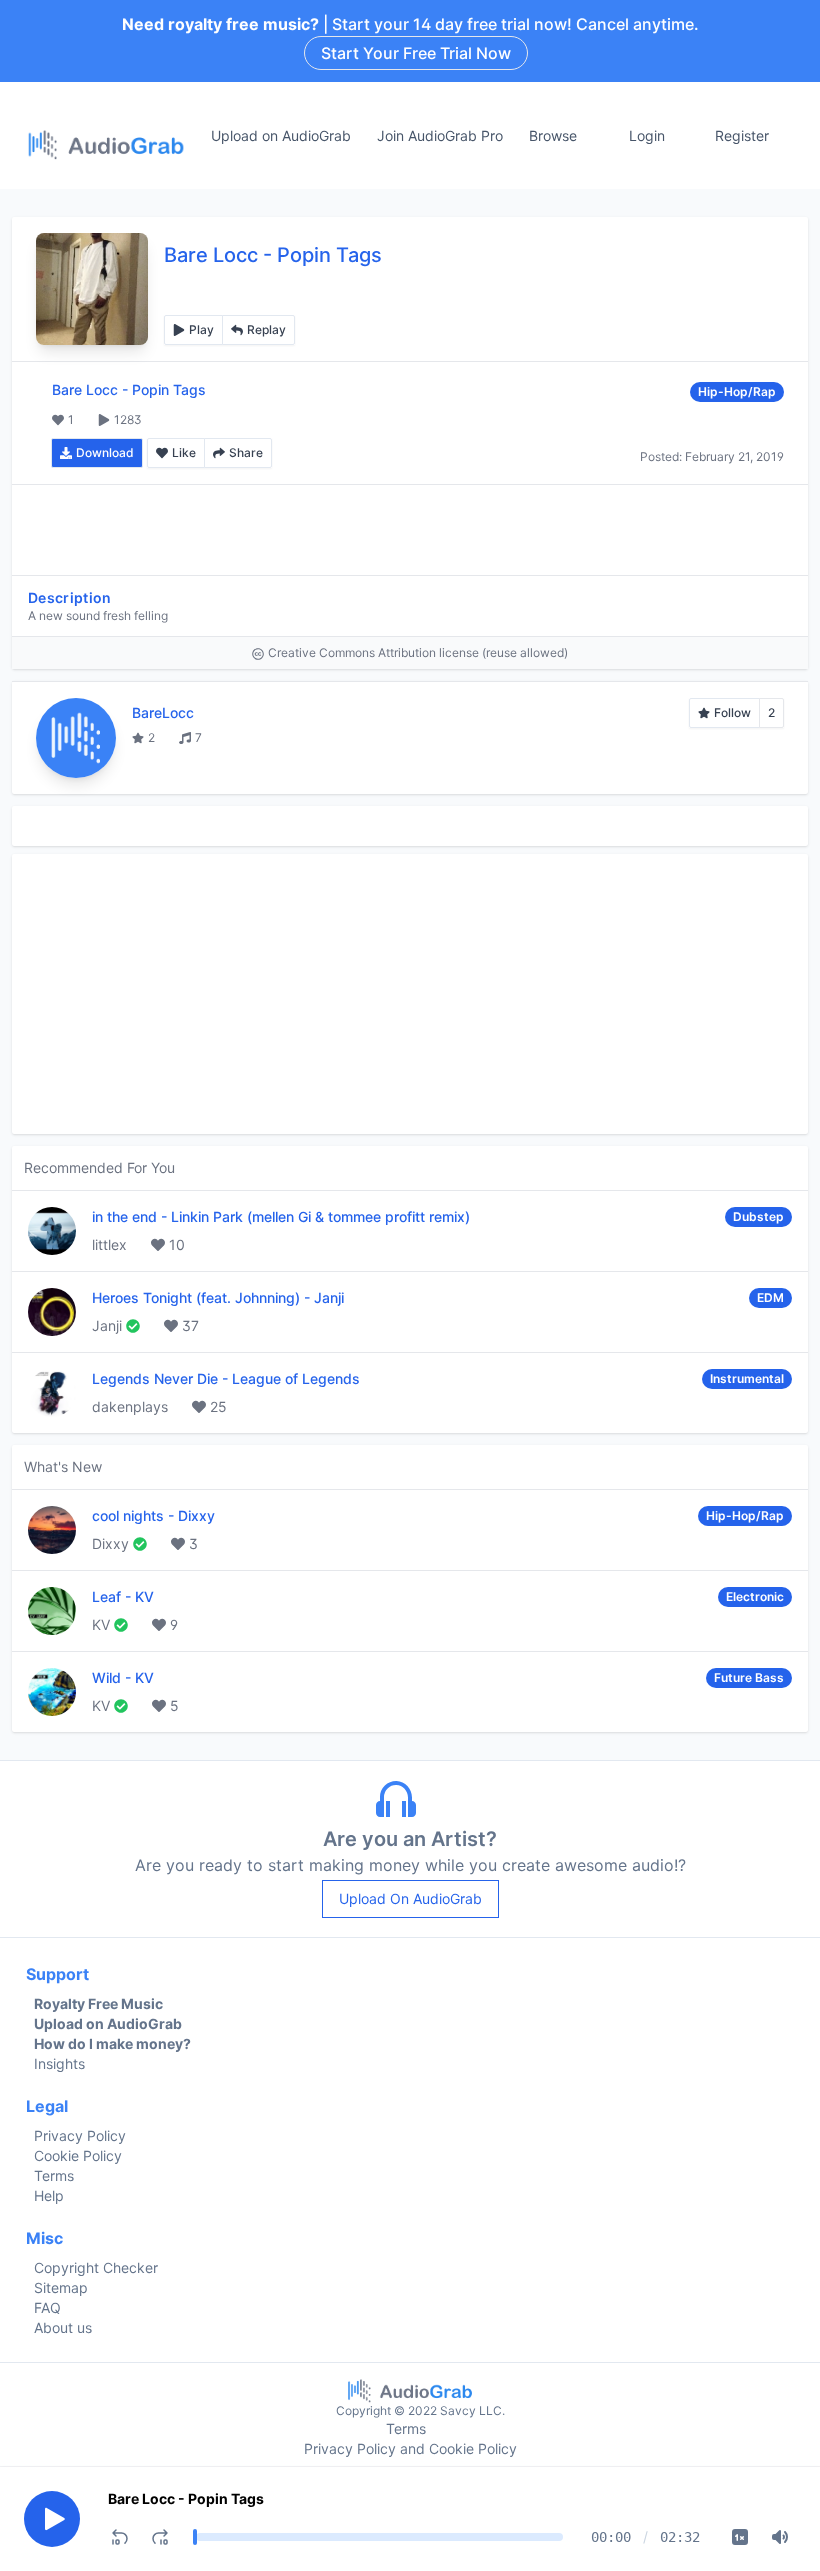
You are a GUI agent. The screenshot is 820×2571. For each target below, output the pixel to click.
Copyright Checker (96, 2267)
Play (201, 329)
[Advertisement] (410, 530)
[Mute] (780, 2537)
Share (246, 452)
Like (184, 452)
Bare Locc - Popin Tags (186, 2498)
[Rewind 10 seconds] (120, 2537)
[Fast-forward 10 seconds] (160, 2537)
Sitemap (61, 2287)
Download (105, 452)
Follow (732, 712)
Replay (266, 329)
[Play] (52, 2519)
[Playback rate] (740, 2537)
